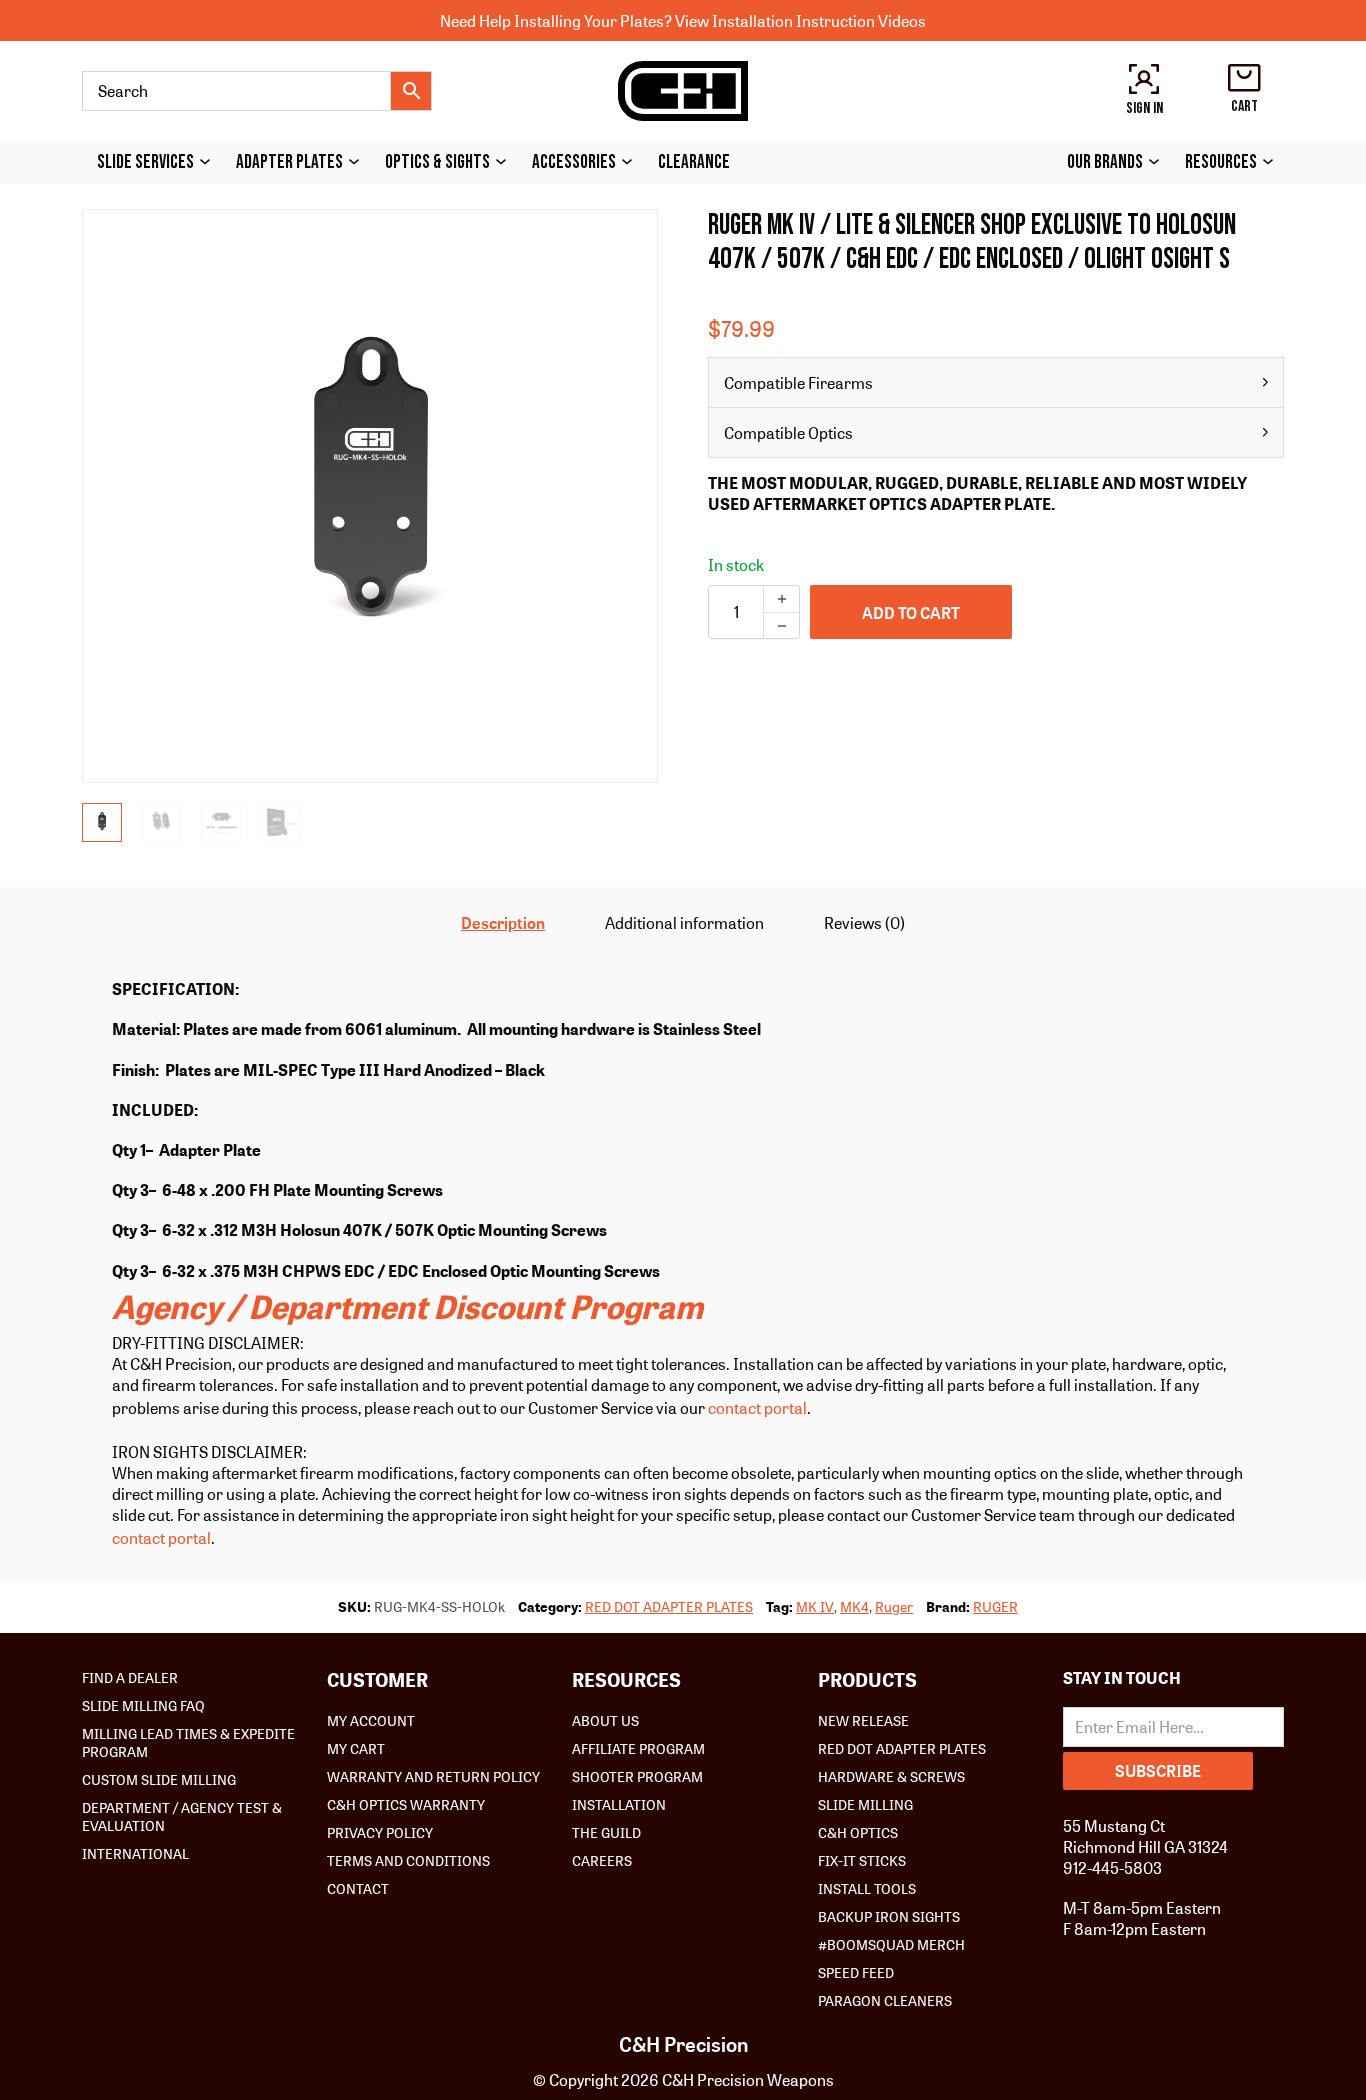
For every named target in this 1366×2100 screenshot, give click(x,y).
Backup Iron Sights (889, 1916)
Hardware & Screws (891, 1776)
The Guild (606, 1832)
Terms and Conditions (408, 1860)
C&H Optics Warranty (406, 1804)
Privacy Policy (380, 1832)
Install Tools (867, 1888)
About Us (605, 1720)
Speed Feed (856, 1972)
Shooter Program (637, 1776)
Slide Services (145, 162)
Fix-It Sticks (862, 1860)
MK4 (854, 1606)
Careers (602, 1860)
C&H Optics (858, 1832)
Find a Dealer (130, 1677)
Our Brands (1105, 162)
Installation (619, 1804)
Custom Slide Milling (159, 1779)
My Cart (356, 1748)
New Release (863, 1720)
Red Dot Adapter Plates (902, 1748)
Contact (358, 1888)
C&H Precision (683, 2044)
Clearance (694, 162)
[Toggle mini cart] (1244, 78)
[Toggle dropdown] (210, 161)
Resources (1221, 162)
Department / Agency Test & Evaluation (182, 1816)
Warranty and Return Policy (433, 1776)
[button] (631, 236)
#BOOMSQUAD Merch (891, 1944)
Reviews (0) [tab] (864, 922)
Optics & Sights (437, 162)
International (135, 1853)
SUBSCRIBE (1158, 1770)
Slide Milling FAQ (143, 1705)
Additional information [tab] (684, 922)
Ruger (894, 1606)
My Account (371, 1720)
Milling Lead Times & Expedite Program (188, 1742)
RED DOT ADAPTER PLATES (669, 1606)
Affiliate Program (638, 1748)
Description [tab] (503, 922)
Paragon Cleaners (885, 2000)
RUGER (995, 1606)
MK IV (815, 1606)
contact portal (757, 1407)
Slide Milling (865, 1804)
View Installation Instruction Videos (800, 20)
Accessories (574, 162)
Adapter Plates (289, 162)
